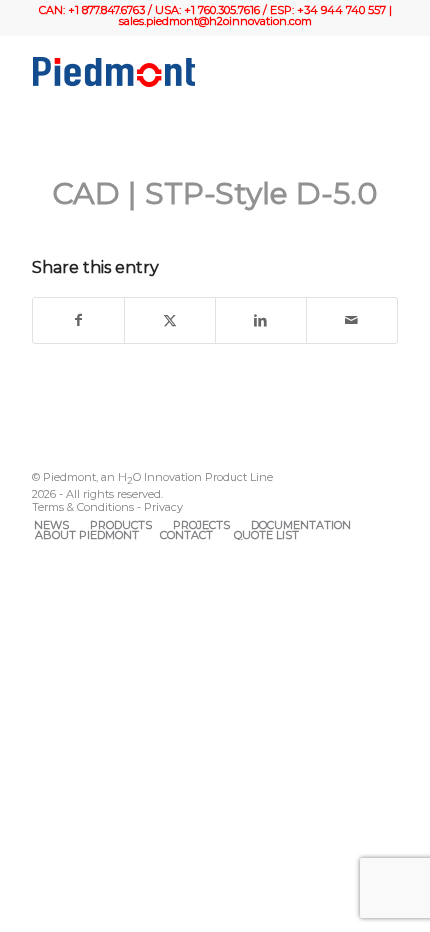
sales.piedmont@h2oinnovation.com (215, 21)
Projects (201, 525)
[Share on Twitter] (170, 321)
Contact (186, 535)
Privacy (163, 507)
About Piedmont (87, 535)
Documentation (301, 525)
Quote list (266, 535)
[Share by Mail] (352, 321)
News (51, 525)
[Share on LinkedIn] (261, 321)
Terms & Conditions (83, 507)
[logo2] (178, 72)
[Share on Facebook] (78, 321)
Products (121, 525)
